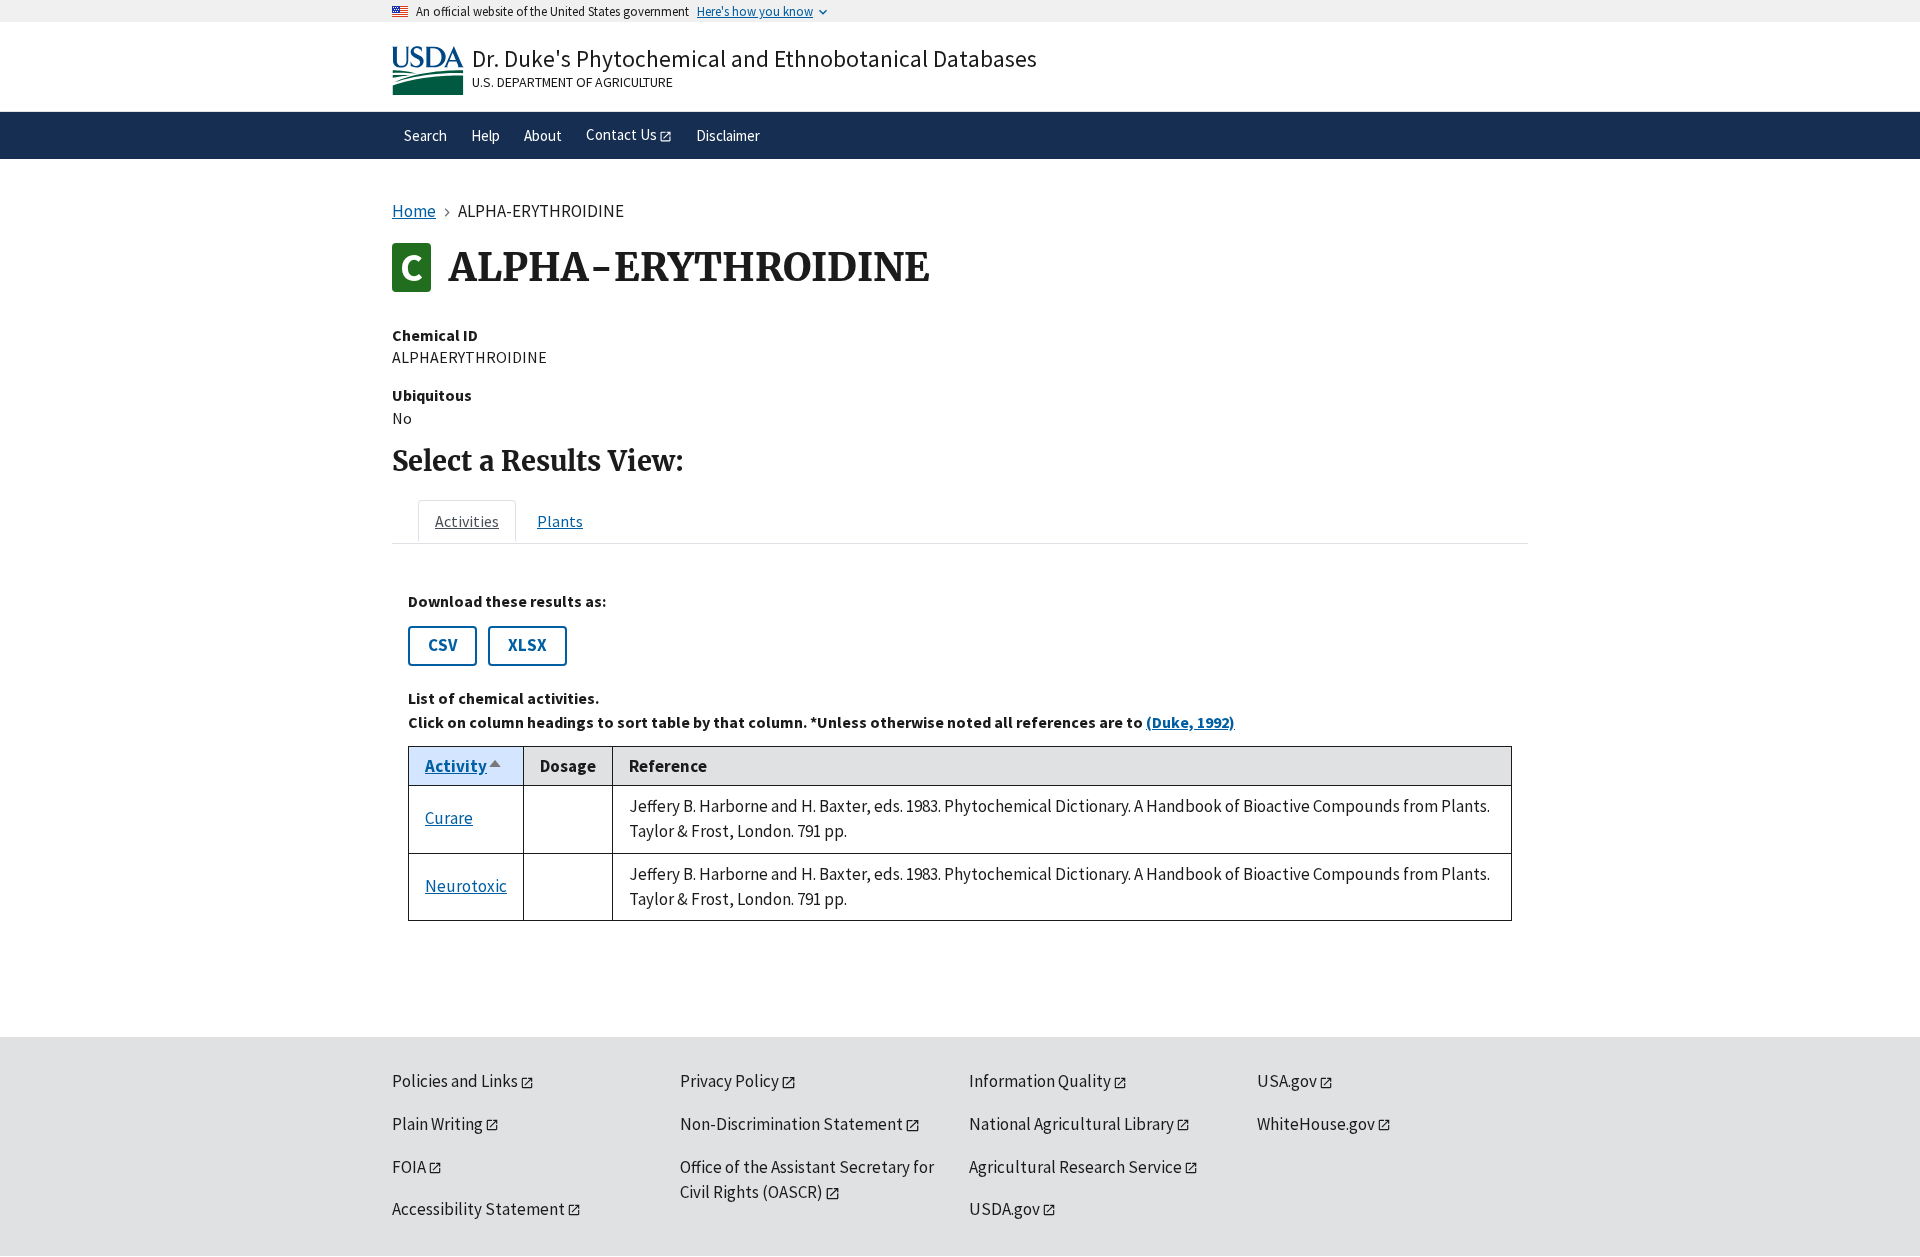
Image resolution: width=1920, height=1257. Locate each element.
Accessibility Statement (478, 1209)
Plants (560, 521)
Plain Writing (437, 1124)
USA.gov (1287, 1081)
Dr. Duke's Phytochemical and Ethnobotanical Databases (754, 58)
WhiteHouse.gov (1316, 1124)
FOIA (409, 1167)
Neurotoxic (466, 886)
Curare (449, 818)
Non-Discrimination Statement (791, 1124)
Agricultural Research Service (1075, 1167)
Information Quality (1040, 1081)
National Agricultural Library (1071, 1124)
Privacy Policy (729, 1081)
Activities (467, 521)
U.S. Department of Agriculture (572, 82)
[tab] (467, 521)
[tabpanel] (960, 756)
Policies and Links (455, 1081)
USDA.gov (1004, 1209)
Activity (464, 766)
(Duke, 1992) (1190, 722)
